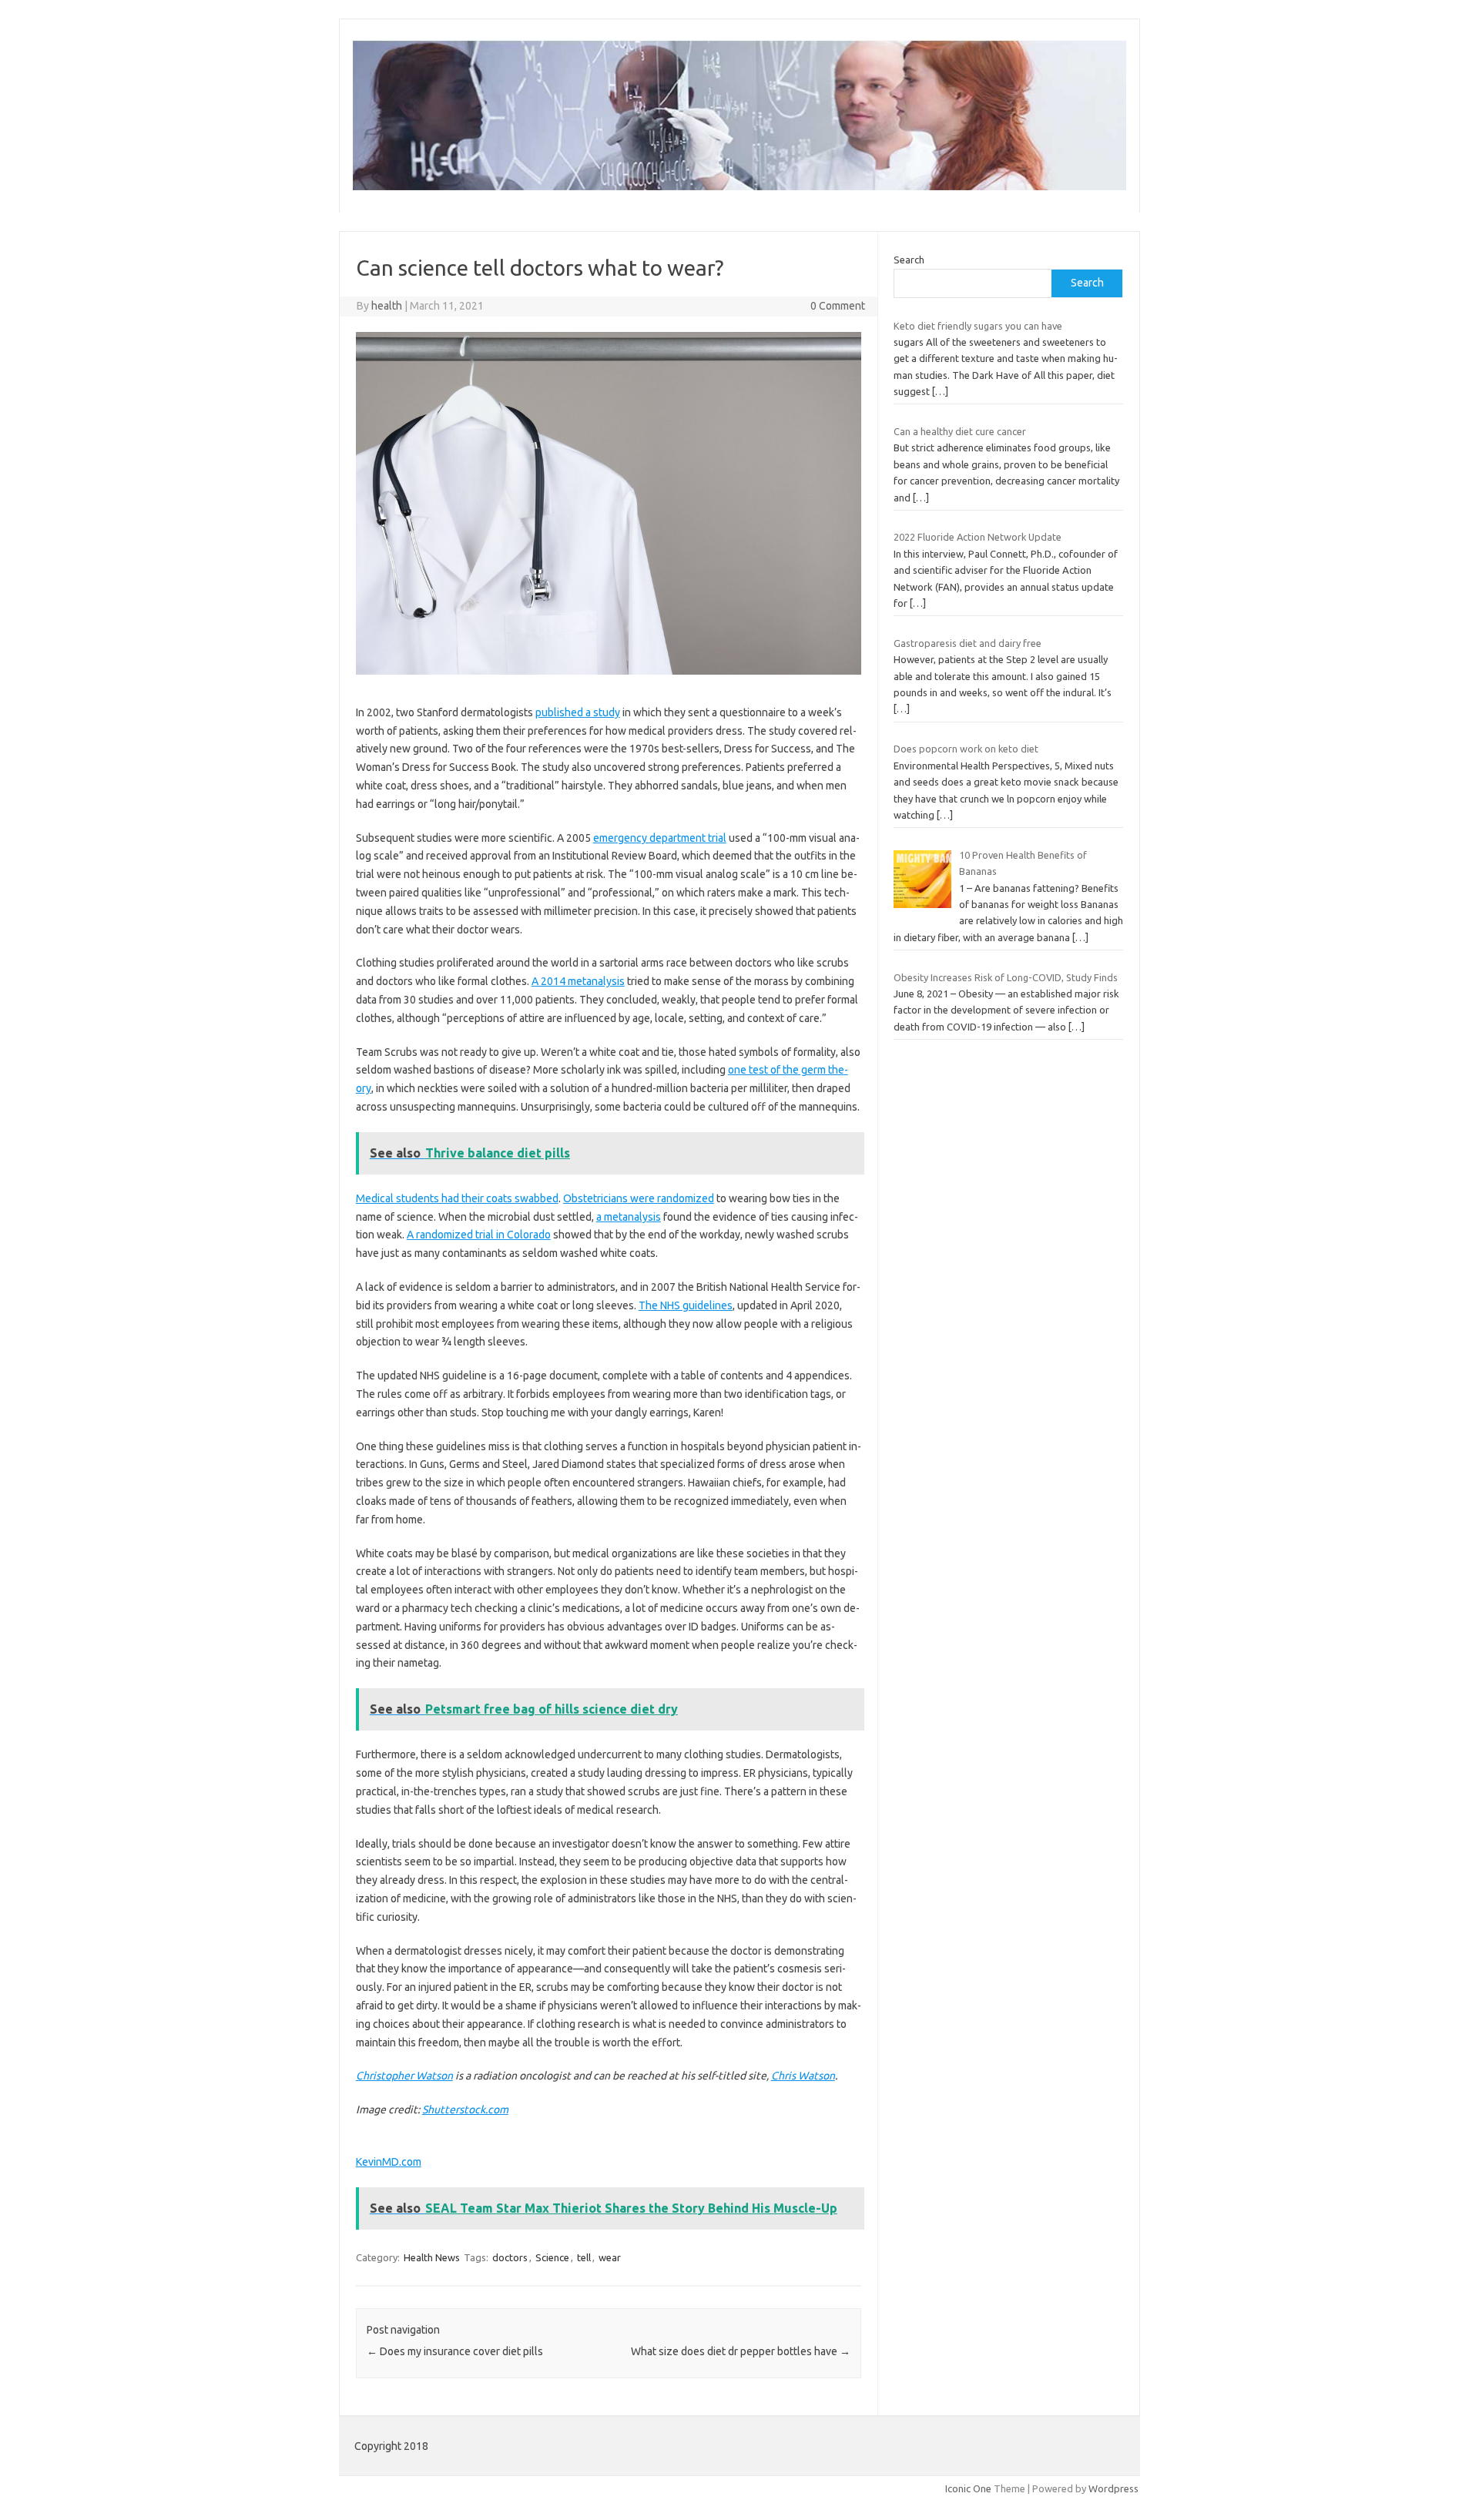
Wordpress (1113, 2488)
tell (584, 2257)
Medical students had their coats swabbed (457, 1198)
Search (909, 260)
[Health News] (739, 186)
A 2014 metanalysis (578, 981)
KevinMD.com (389, 2162)
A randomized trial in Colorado (479, 1235)
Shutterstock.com (465, 2109)
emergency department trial (660, 838)
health (387, 306)
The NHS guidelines (686, 1305)
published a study (578, 712)
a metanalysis (629, 1217)
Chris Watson (803, 2076)
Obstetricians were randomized (639, 1198)
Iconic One (968, 2488)
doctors (510, 2257)
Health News (432, 2257)
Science (552, 2257)
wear (610, 2257)
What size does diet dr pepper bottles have (741, 2351)
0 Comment (838, 306)
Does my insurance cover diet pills (455, 2351)
